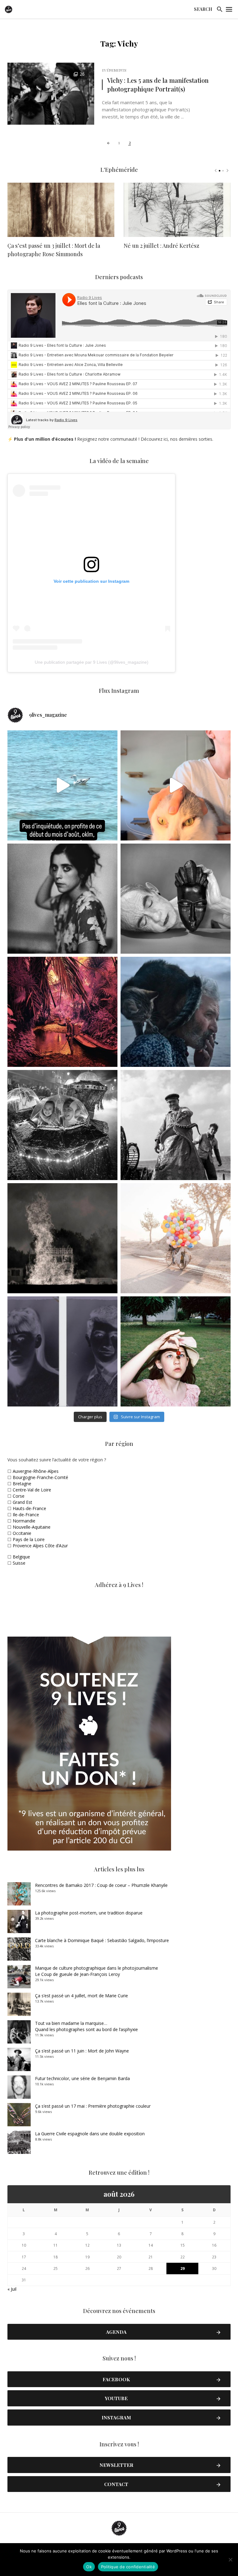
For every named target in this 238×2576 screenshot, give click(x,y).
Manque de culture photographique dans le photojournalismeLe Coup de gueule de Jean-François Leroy (97, 1971)
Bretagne (22, 1484)
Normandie (24, 1521)
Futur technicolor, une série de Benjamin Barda (82, 2078)
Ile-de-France (26, 1515)
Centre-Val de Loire (32, 1490)
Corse (19, 1496)
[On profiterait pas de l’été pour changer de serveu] (62, 785)
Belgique (21, 1557)
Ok (89, 2567)
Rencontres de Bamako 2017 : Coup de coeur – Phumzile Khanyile (101, 1885)
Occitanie (22, 1533)
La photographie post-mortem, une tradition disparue (89, 1913)
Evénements (114, 70)
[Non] (230, 2560)
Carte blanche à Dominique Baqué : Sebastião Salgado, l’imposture (102, 1940)
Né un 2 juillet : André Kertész (161, 246)
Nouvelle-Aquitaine (32, 1527)
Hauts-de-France (29, 1508)
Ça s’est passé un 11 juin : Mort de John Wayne (82, 2051)
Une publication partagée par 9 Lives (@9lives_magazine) (92, 662)
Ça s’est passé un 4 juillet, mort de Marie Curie (82, 1996)
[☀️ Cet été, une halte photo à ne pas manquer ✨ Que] (62, 899)
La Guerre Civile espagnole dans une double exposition (90, 2134)
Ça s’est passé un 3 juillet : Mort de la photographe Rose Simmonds (54, 250)
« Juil (12, 2289)
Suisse (19, 1563)
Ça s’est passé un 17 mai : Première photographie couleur (93, 2106)
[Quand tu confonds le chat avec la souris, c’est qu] (176, 785)
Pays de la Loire (29, 1539)
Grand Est (22, 1502)
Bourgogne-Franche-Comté (40, 1477)
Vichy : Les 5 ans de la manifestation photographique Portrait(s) (158, 85)
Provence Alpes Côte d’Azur (40, 1546)
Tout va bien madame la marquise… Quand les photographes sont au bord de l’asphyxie (86, 2026)
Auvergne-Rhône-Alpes (36, 1471)
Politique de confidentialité (128, 2567)
